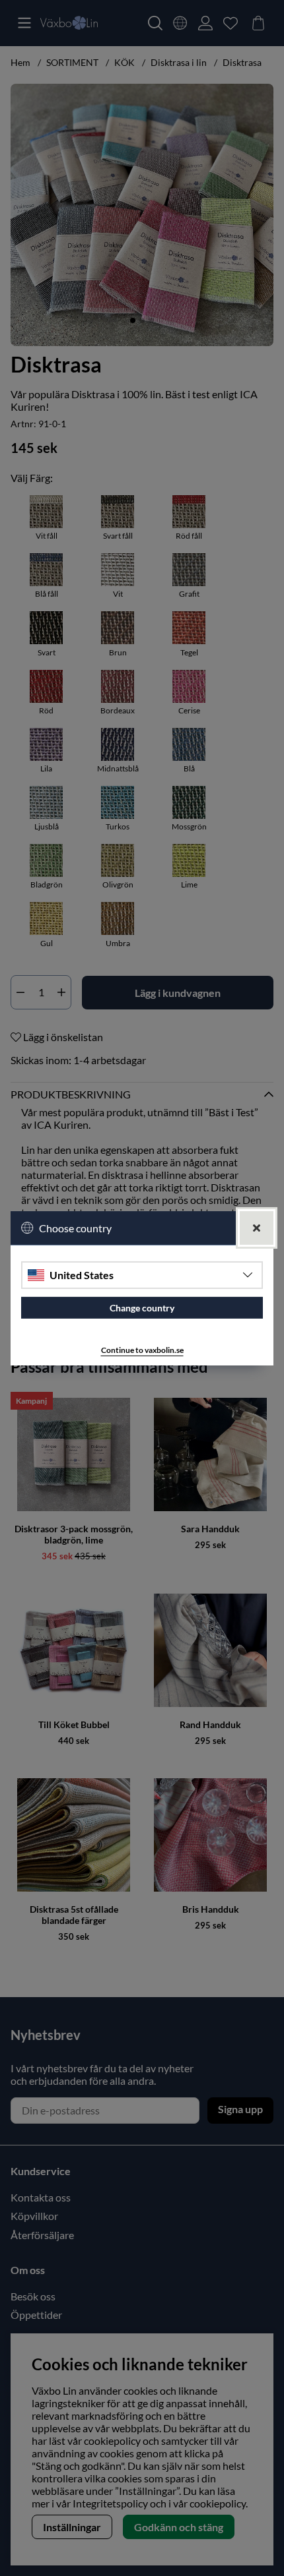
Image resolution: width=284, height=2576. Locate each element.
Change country (142, 1308)
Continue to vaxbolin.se (142, 1350)
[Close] (257, 1227)
